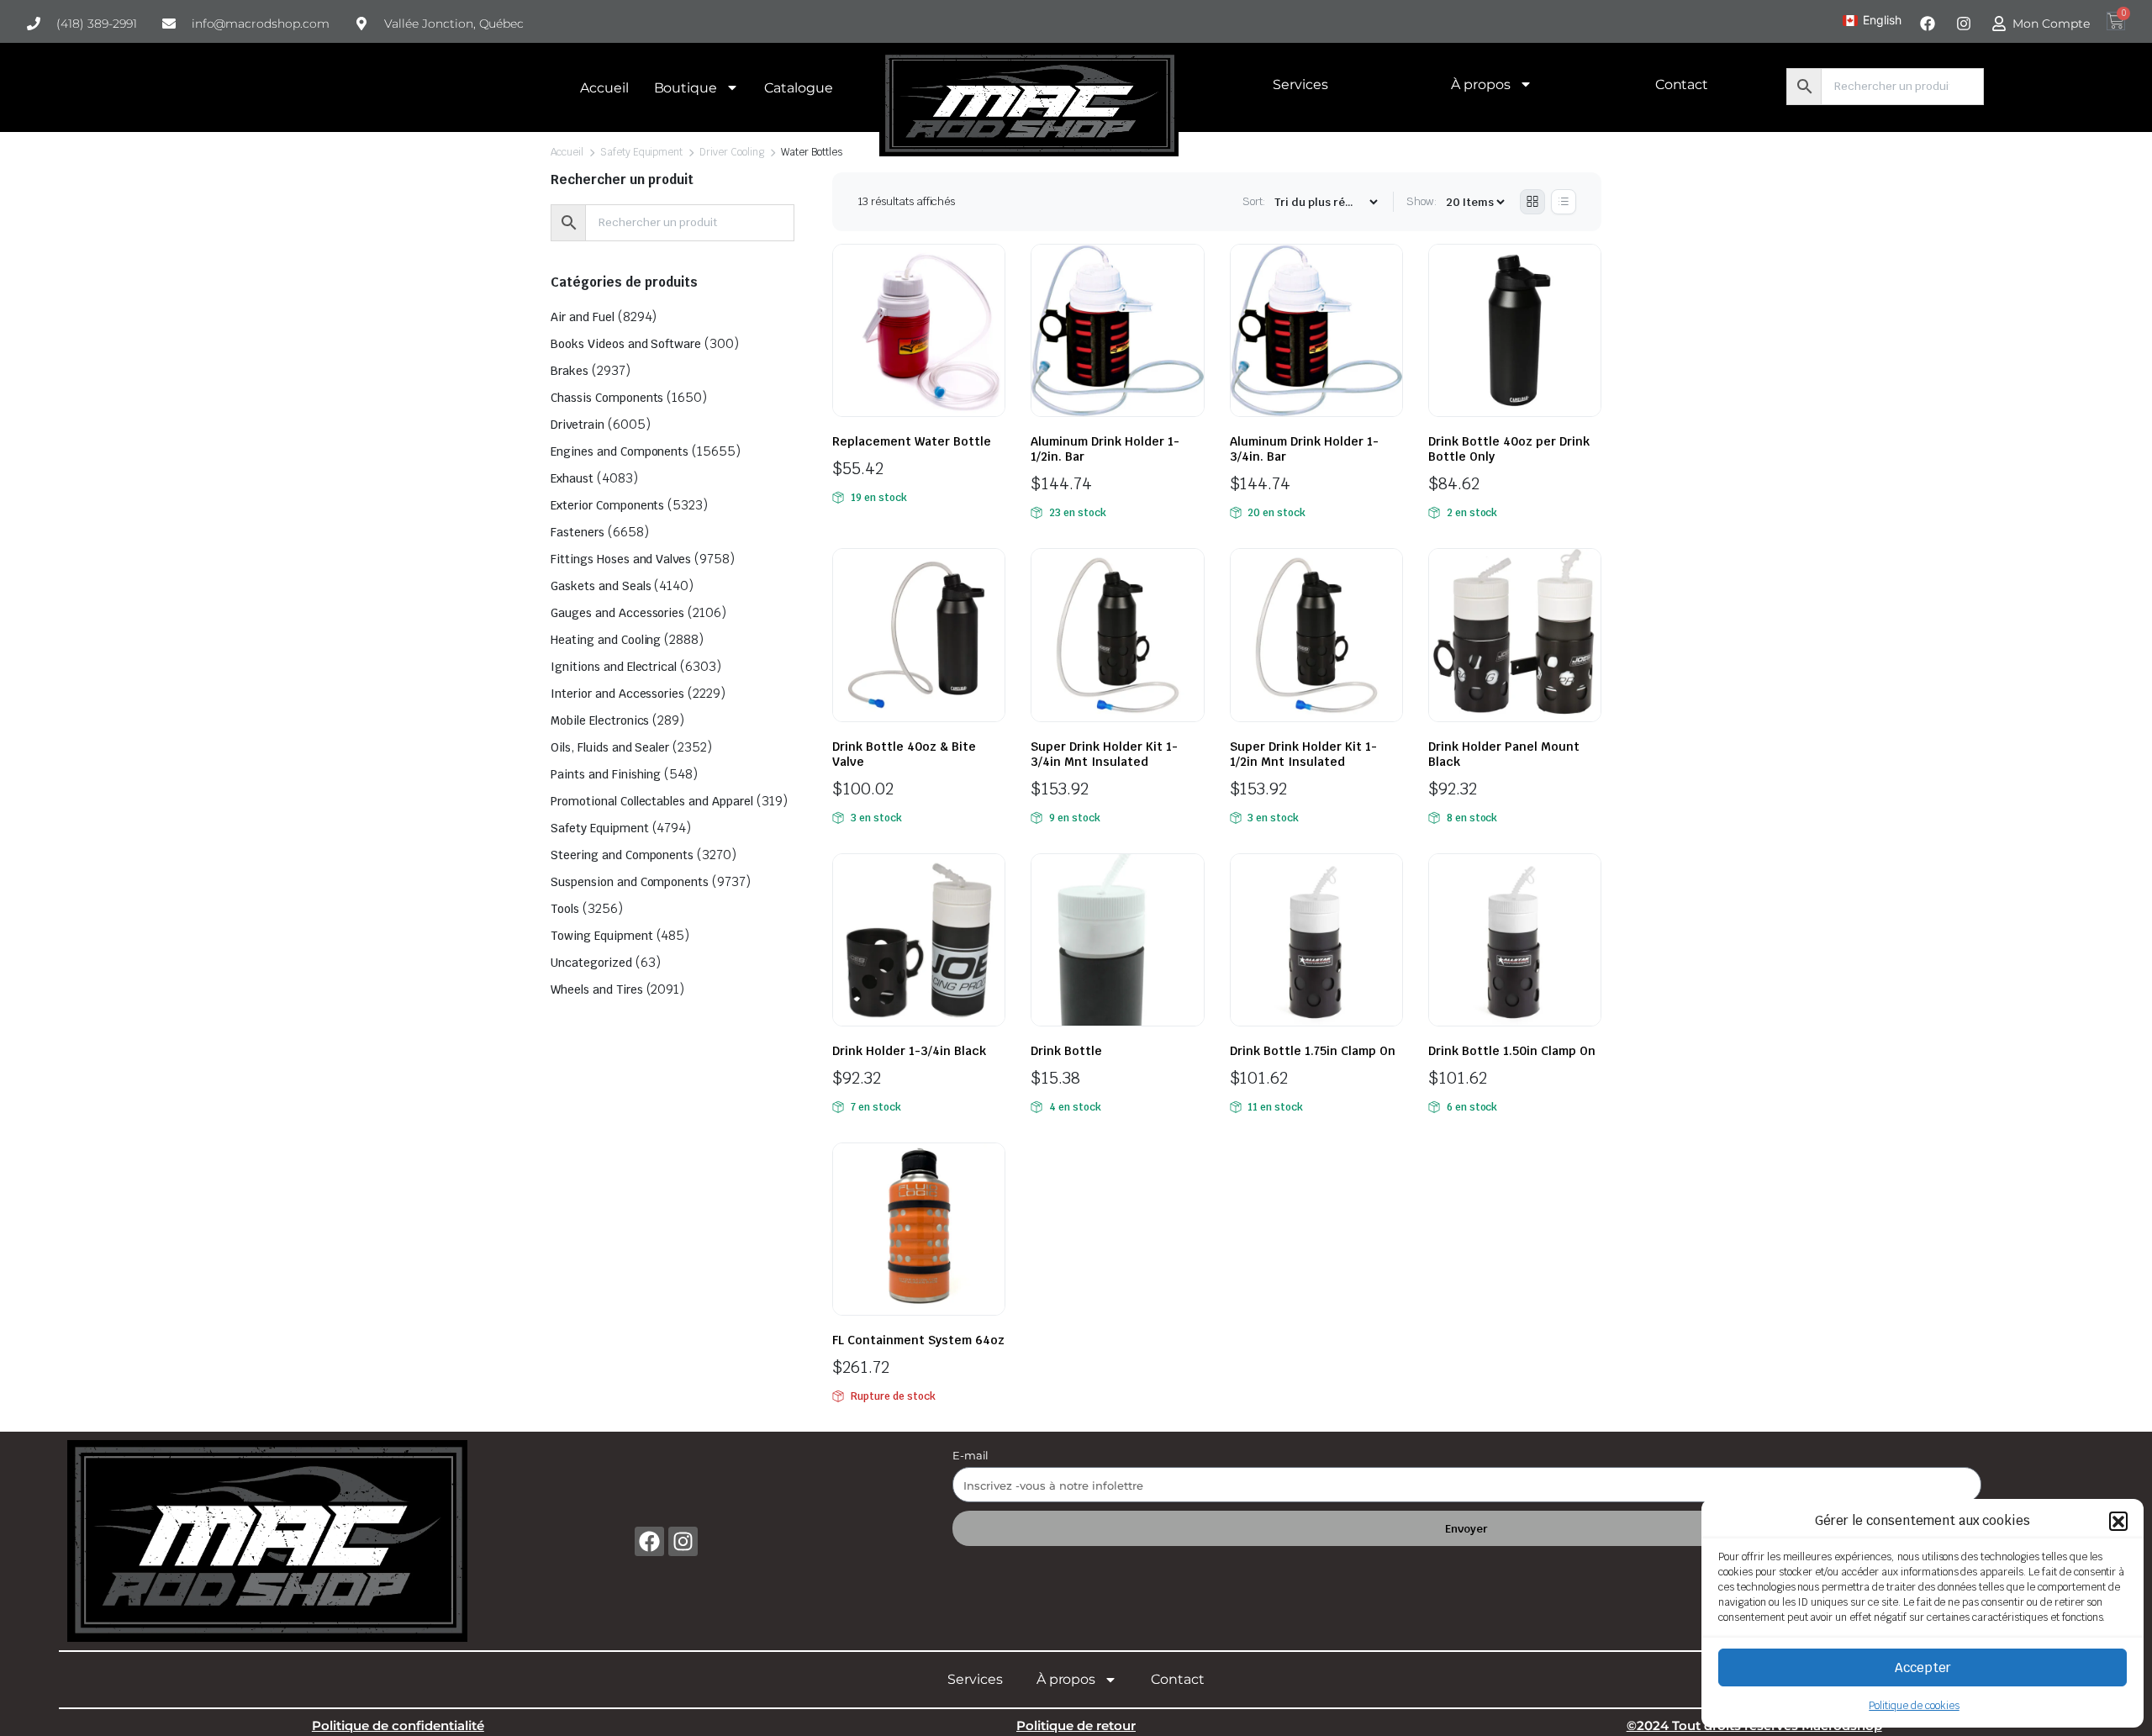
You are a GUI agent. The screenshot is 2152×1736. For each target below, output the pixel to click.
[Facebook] (649, 1541)
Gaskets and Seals (601, 586)
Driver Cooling (732, 152)
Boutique (686, 88)
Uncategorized (591, 963)
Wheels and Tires (597, 989)
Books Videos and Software (626, 344)
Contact (1682, 84)
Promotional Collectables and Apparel (652, 801)
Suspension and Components (630, 882)
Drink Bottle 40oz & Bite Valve (904, 754)
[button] (2118, 1521)
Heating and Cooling (606, 640)
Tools (565, 909)
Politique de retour (1076, 1725)
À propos (1481, 84)
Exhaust (572, 478)
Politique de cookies (1914, 1706)
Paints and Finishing (606, 774)
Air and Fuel (583, 317)
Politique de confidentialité (398, 1725)
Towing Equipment (602, 936)
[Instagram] (683, 1541)
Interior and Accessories (617, 694)
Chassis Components (607, 398)
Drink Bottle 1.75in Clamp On (1313, 1051)
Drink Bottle (1066, 1051)
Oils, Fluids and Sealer (610, 747)
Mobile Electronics (600, 720)
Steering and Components (622, 855)
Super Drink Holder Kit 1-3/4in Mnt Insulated (1104, 754)
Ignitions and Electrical (614, 667)
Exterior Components (607, 505)
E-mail (971, 1455)
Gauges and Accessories (617, 613)
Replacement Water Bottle (912, 441)
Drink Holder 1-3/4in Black (909, 1051)
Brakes (570, 371)
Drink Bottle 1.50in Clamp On (1512, 1051)
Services (1300, 84)
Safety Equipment (642, 152)
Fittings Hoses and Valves (621, 559)
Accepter (1923, 1667)
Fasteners (578, 532)
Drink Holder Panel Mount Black (1504, 754)
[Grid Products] (1532, 202)
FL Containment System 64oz (918, 1340)
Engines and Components (620, 451)
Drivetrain (578, 425)
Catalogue (799, 88)
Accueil (604, 88)
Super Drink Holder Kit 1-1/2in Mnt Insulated (1303, 754)
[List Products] (1564, 202)
